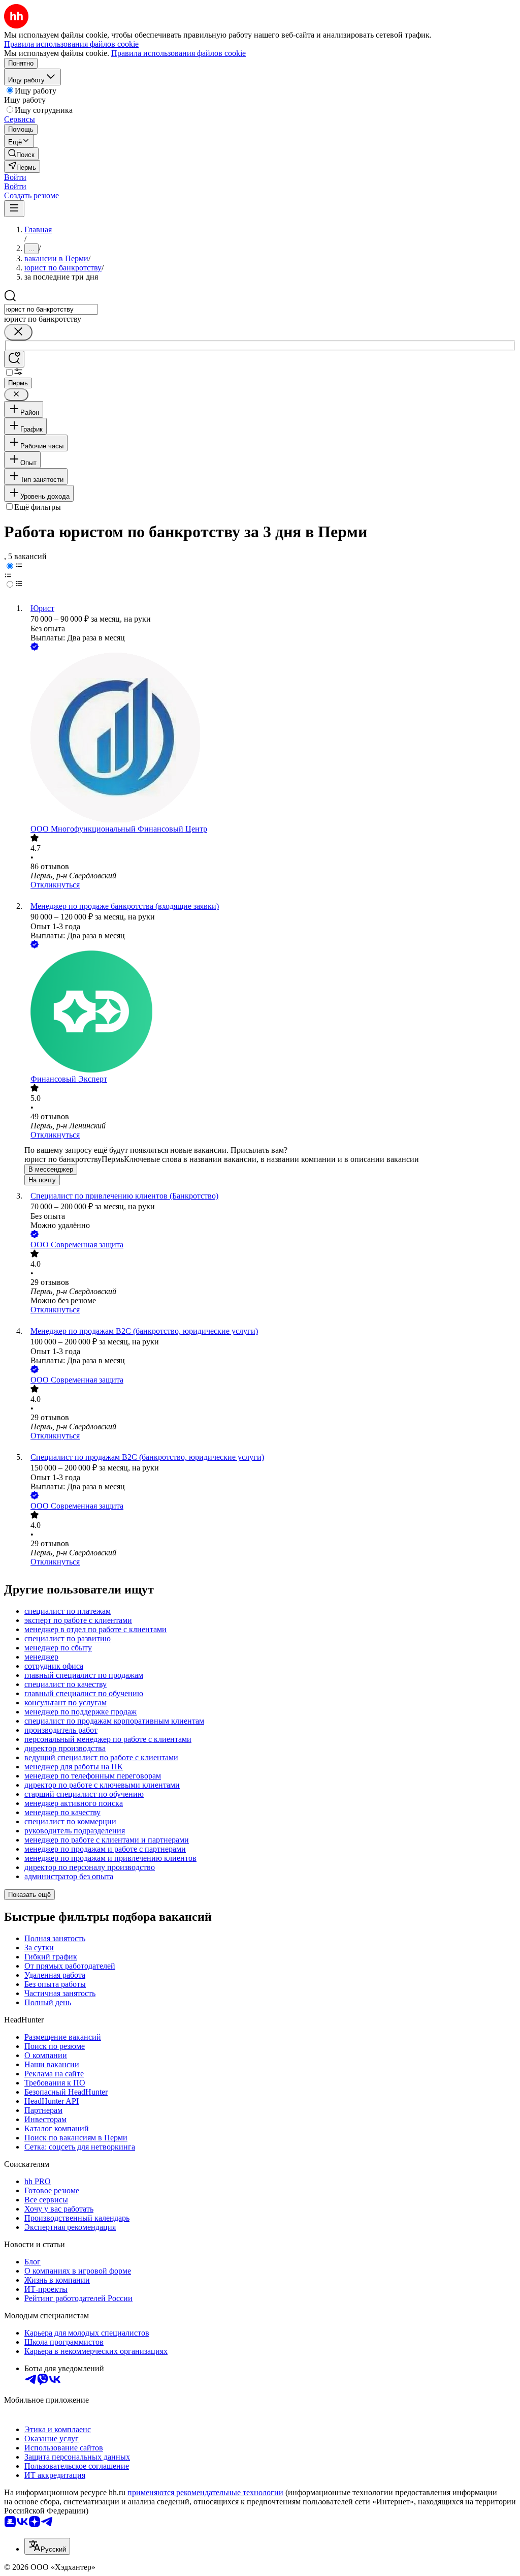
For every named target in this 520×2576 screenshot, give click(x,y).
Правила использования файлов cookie (178, 53)
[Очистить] (18, 332)
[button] (15, 177)
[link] (21, 154)
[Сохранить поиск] (14, 359)
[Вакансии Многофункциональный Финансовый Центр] (270, 739)
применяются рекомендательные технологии (205, 2492)
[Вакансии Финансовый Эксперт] (270, 1013)
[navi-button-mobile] (14, 209)
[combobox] (51, 309)
